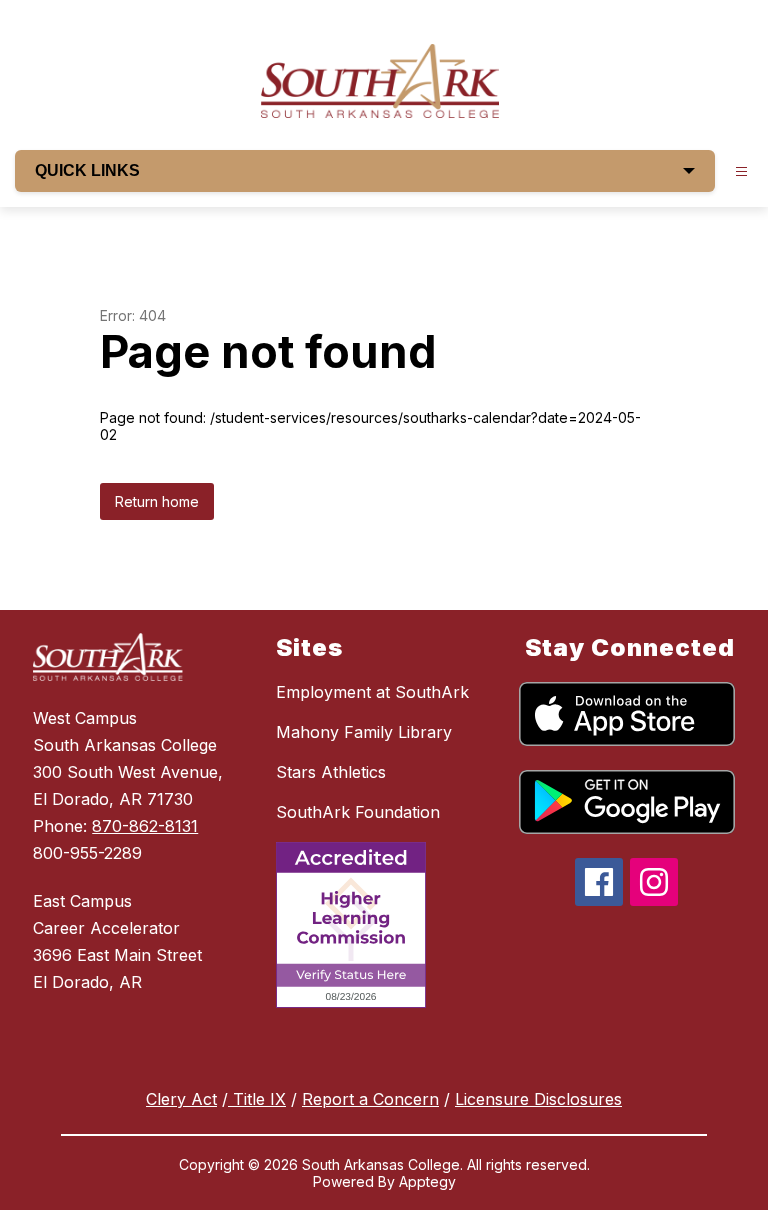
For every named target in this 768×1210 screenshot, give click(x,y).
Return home (157, 501)
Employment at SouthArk (372, 692)
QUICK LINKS (87, 170)
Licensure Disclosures (538, 1099)
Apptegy (427, 1181)
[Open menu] (741, 171)
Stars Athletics (331, 772)
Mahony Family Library (364, 732)
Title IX (257, 1099)
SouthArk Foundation (358, 812)
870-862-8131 (145, 826)
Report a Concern (370, 1099)
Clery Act (181, 1099)
